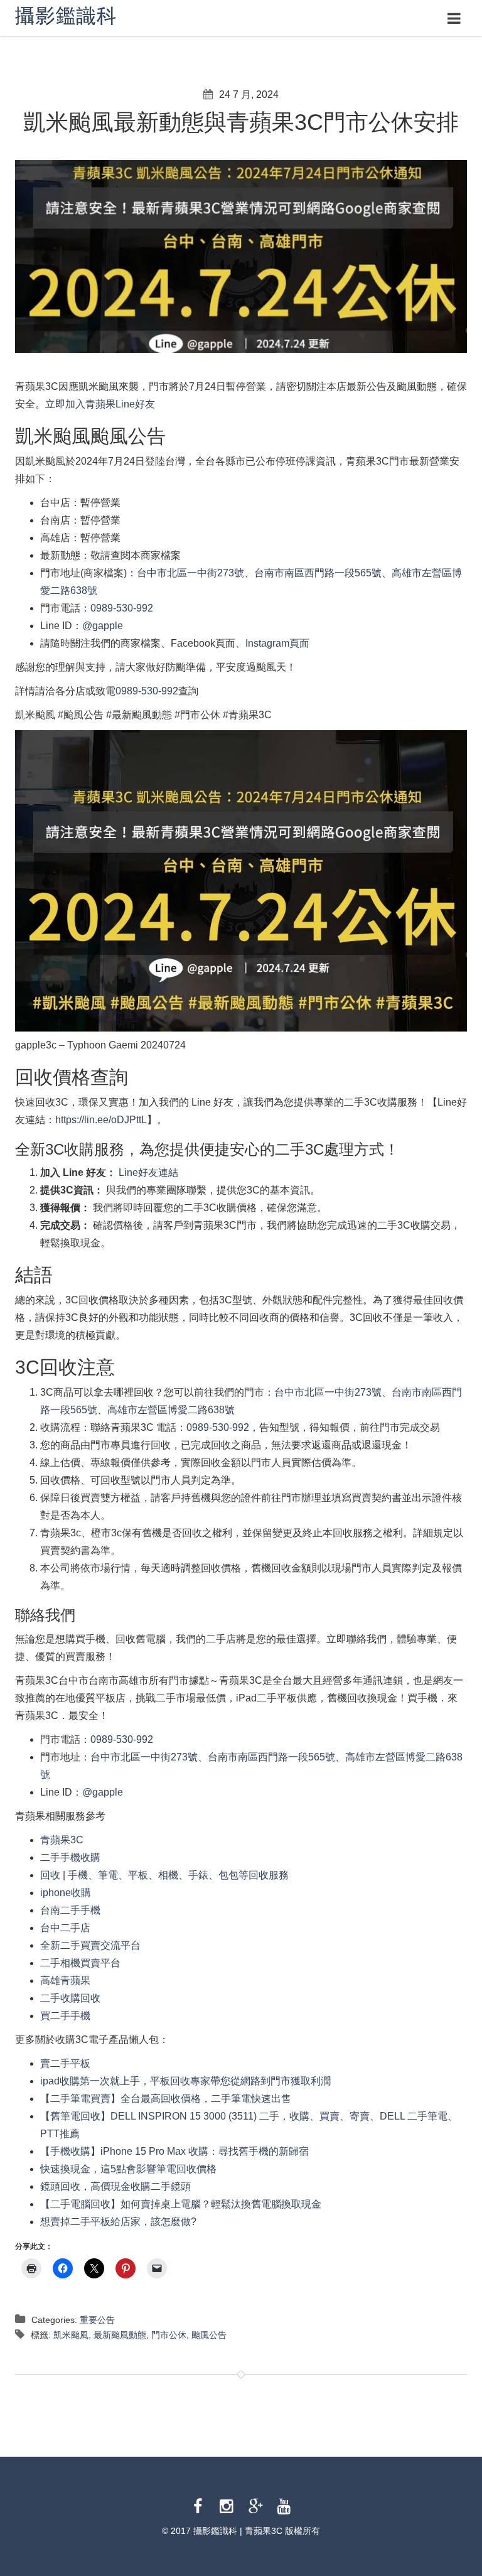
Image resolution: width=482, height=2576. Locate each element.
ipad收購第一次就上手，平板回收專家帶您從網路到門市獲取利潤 (185, 2081)
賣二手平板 (65, 2063)
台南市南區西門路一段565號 (318, 573)
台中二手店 (65, 1928)
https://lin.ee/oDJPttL (101, 1120)
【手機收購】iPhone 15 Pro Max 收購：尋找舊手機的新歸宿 (174, 2151)
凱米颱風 (71, 2335)
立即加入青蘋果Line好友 (100, 404)
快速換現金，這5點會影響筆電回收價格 (128, 2169)
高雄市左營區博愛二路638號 (171, 1410)
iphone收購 (66, 1893)
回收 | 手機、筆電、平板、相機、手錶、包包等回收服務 (164, 1875)
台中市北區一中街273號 (190, 573)
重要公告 (97, 2320)
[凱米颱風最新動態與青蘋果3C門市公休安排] (241, 256)
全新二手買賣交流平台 (90, 1945)
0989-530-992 (122, 608)
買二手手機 (65, 2016)
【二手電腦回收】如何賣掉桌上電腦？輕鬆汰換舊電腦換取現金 (181, 2204)
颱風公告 (209, 2335)
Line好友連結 (147, 1172)
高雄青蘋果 (65, 1981)
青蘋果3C (62, 1840)
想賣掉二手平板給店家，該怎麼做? (118, 2222)
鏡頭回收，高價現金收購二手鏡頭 (115, 2186)
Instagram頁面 (277, 643)
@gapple (103, 626)
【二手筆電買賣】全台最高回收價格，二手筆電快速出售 (166, 2099)
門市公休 (169, 2335)
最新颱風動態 (120, 2335)
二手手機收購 (70, 1857)
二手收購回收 (70, 1998)
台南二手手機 (70, 1910)
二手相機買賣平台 (80, 1963)
